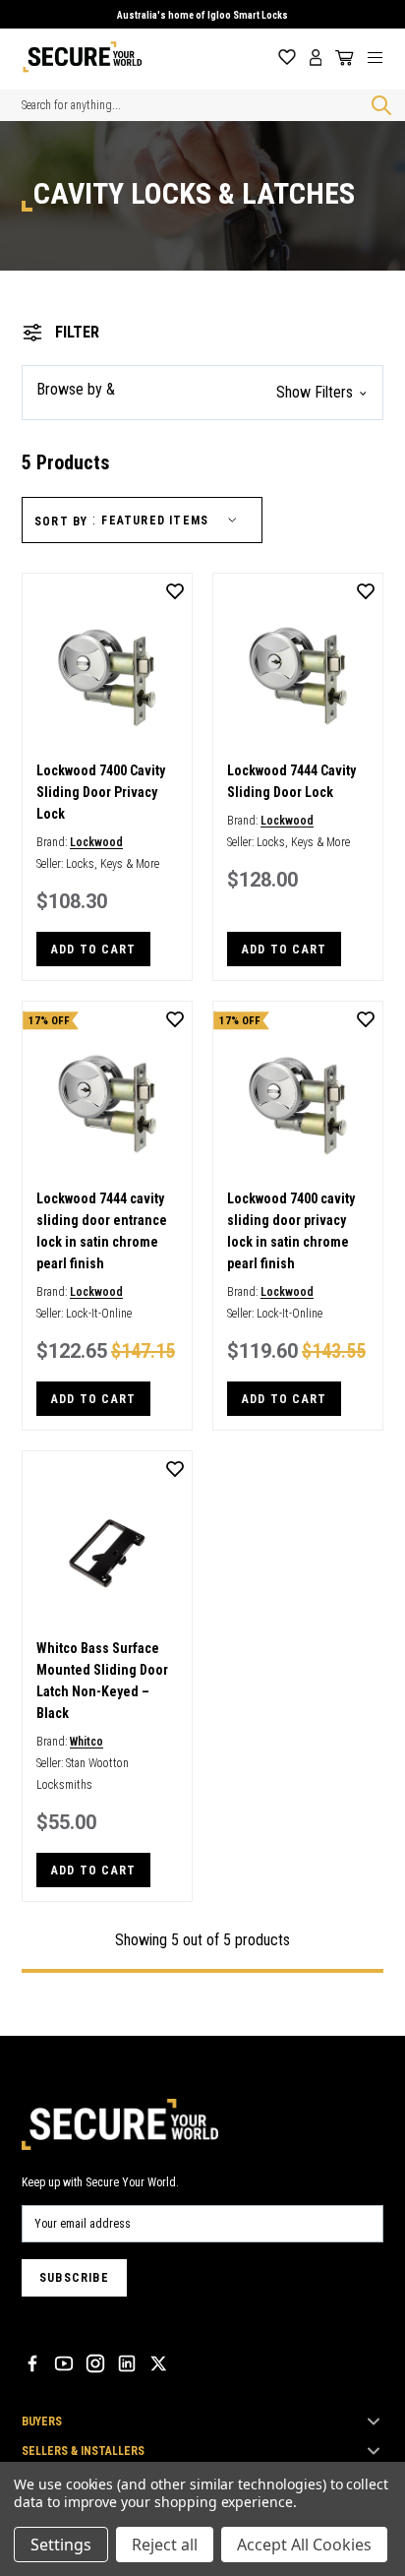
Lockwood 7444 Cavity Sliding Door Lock (291, 781)
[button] (202, 393)
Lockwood (96, 842)
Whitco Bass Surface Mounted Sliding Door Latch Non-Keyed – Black (102, 1681)
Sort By (61, 521)
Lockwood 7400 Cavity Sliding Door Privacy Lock (101, 792)
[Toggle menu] (382, 57)
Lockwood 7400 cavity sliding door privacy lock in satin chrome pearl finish (291, 1231)
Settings (61, 2545)
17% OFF (49, 1021)
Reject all (165, 2545)
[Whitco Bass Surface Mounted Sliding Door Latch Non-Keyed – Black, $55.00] (107, 1554)
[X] (158, 2363)
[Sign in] (316, 58)
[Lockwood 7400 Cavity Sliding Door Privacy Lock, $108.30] (107, 676)
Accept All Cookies (304, 2545)
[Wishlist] (287, 58)
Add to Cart (93, 950)
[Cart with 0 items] (341, 58)
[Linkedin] (127, 2363)
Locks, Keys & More (113, 864)
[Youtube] (64, 2363)
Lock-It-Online (99, 1314)
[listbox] (172, 521)
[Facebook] (32, 2363)
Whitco (87, 1742)
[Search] (377, 105)
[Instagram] (95, 2363)
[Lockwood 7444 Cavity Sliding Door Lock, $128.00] (298, 676)
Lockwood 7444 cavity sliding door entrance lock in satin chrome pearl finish (102, 1231)
